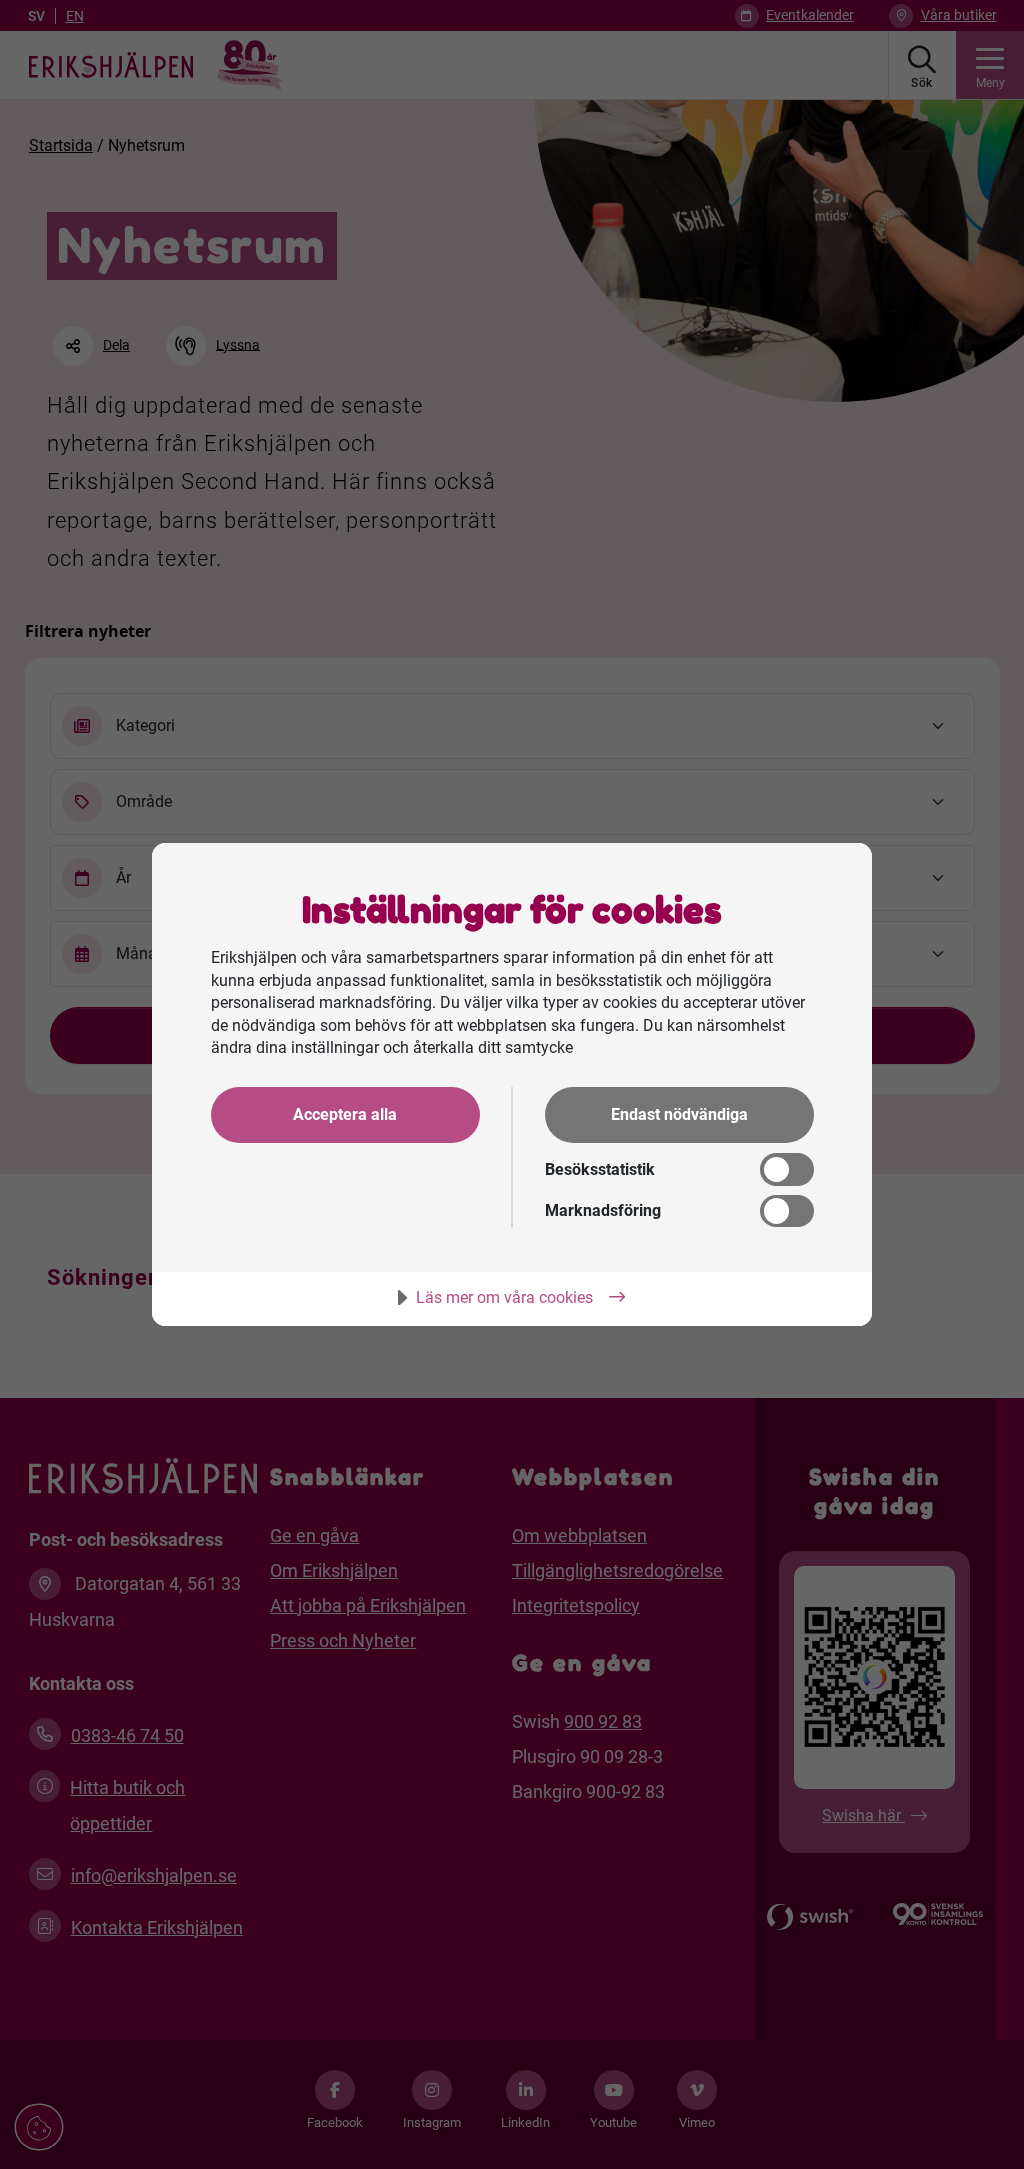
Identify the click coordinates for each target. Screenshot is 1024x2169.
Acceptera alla (345, 1114)
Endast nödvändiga (679, 1114)
